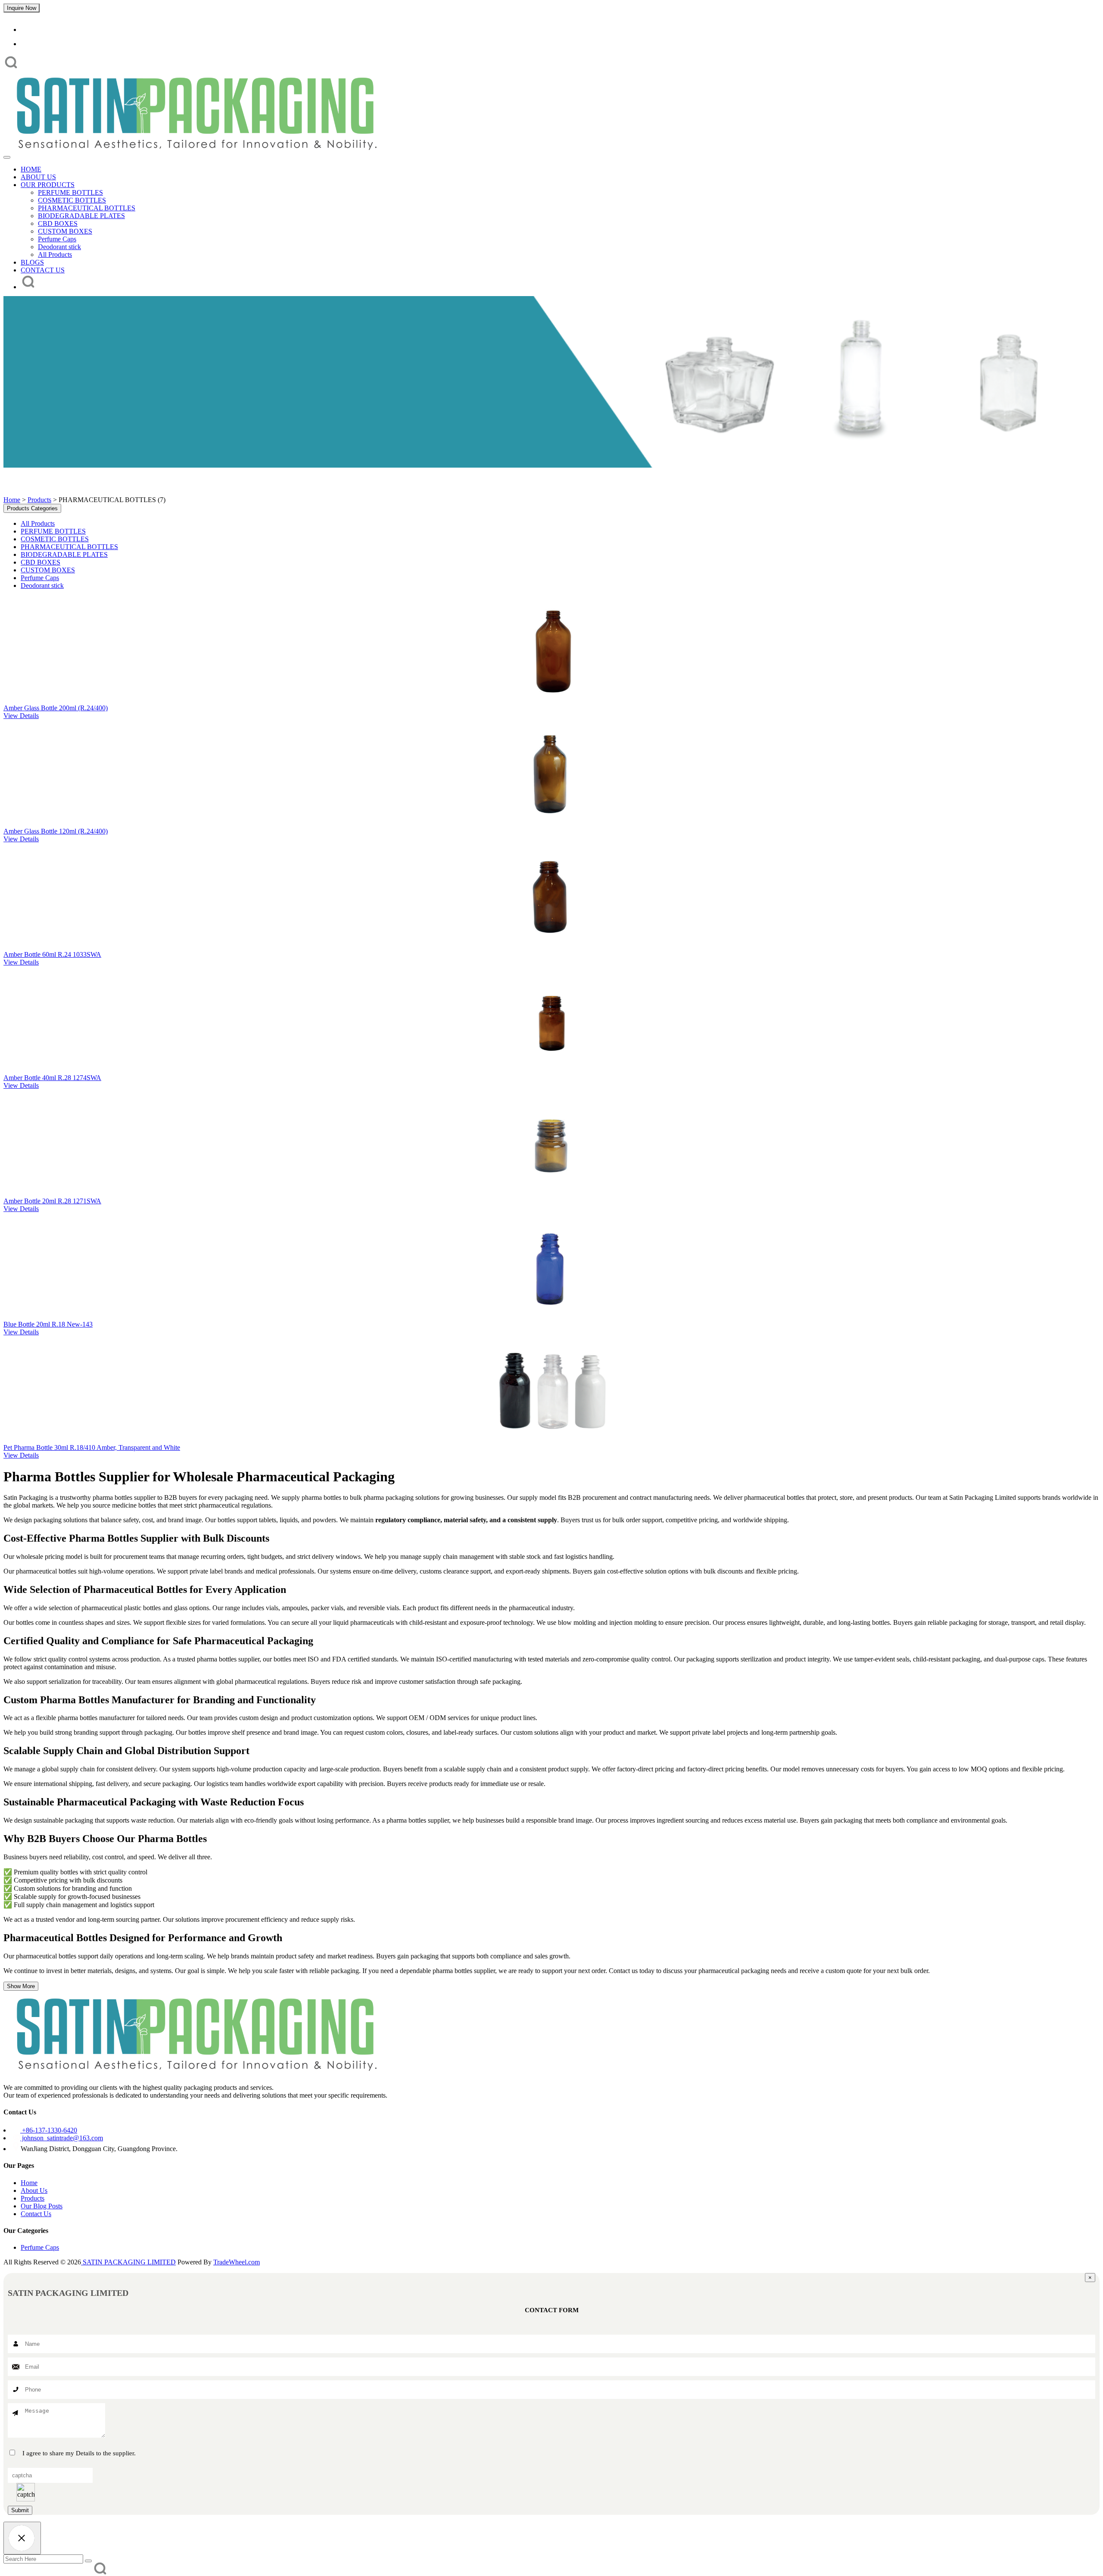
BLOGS (32, 262)
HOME (31, 169)
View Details (21, 716)
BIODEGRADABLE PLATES (81, 216)
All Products (55, 254)
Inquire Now (22, 8)
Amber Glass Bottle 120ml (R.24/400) (56, 831)
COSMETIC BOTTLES (72, 200)
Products (39, 500)
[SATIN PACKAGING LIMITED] (195, 154)
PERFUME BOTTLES (70, 192)
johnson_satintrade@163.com (62, 2138)
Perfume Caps (57, 239)
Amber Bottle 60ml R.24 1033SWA (52, 954)
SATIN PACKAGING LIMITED (128, 2262)
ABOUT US (38, 177)
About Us (34, 2190)
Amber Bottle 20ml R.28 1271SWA (52, 1201)
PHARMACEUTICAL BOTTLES (87, 208)
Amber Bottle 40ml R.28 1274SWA (52, 1078)
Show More (21, 1986)
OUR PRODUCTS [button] (48, 185)
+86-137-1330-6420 (49, 2130)
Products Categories (32, 508)
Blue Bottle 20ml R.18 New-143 (48, 1324)
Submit (20, 2510)
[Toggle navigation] (7, 157)
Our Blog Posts (42, 2206)
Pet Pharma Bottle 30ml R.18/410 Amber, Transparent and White (92, 1447)
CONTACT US (43, 270)
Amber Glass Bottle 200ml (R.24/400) (56, 708)
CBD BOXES (58, 223)
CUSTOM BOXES (65, 231)
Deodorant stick (59, 247)
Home (12, 500)
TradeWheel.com (237, 2262)
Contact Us (36, 2214)
